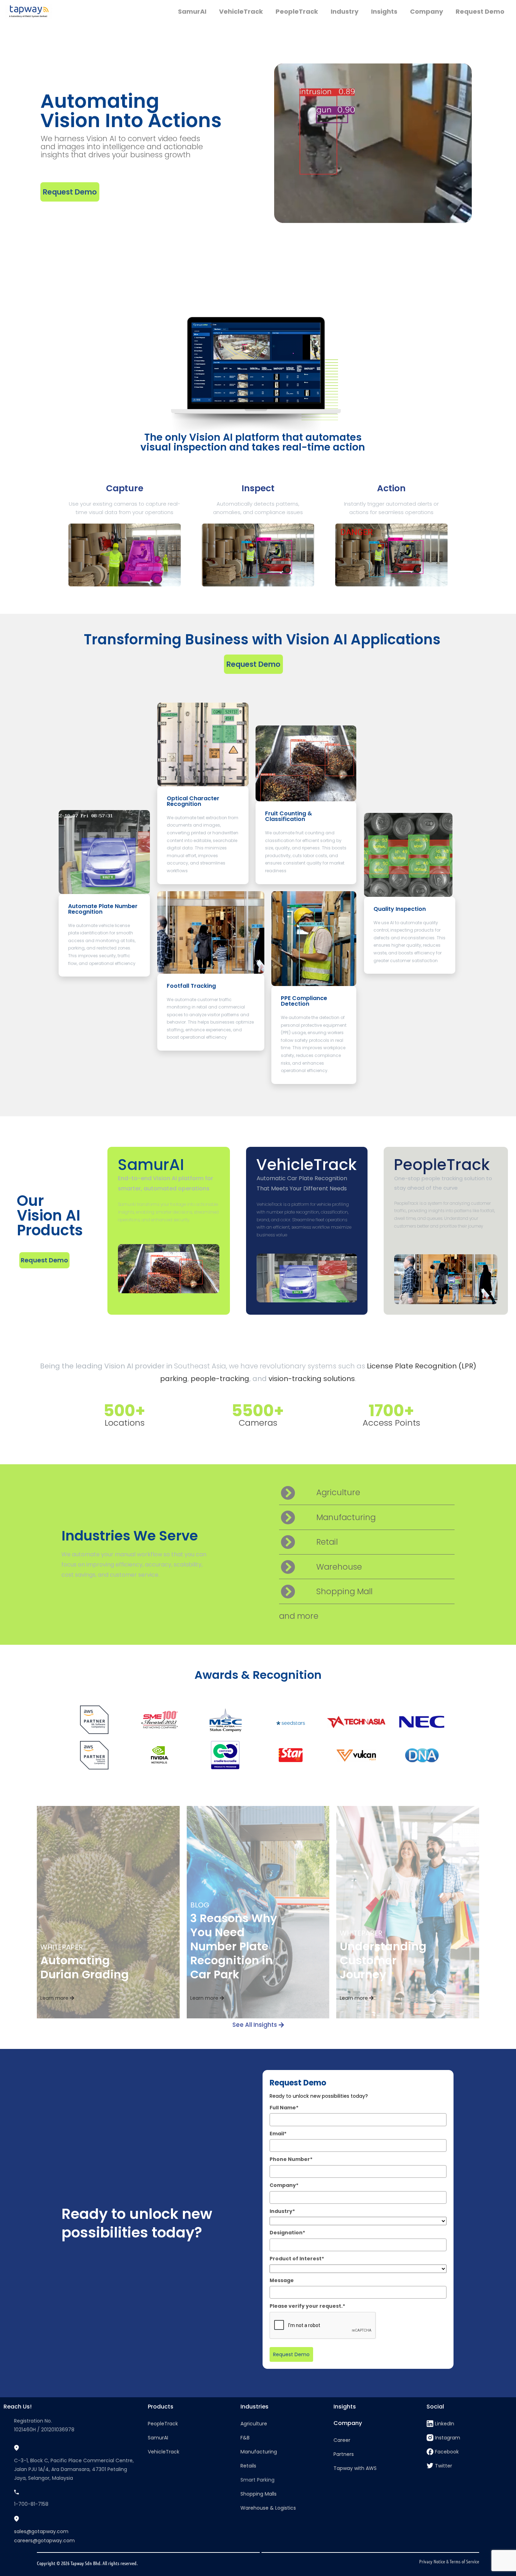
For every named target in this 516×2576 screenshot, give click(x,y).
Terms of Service (464, 2561)
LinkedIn (445, 2424)
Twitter (444, 2466)
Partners (344, 2454)
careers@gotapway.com (44, 2541)
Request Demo (291, 2354)
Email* (278, 2134)
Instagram (448, 2438)
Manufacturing (259, 2452)
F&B (245, 2438)
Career (342, 2440)
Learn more (55, 1998)
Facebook (447, 2452)
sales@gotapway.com (41, 2531)
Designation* (287, 2233)
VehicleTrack (306, 1165)
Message (282, 2280)
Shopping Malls (259, 2494)
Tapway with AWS (355, 2468)
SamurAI (151, 1165)
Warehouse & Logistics (268, 2508)
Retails (248, 2466)
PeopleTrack (442, 1165)
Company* (284, 2185)
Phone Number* (291, 2159)
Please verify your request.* (307, 2306)
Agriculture (254, 2424)
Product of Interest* (297, 2259)
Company (348, 2423)
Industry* (282, 2211)
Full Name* (284, 2108)
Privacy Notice (432, 2561)
